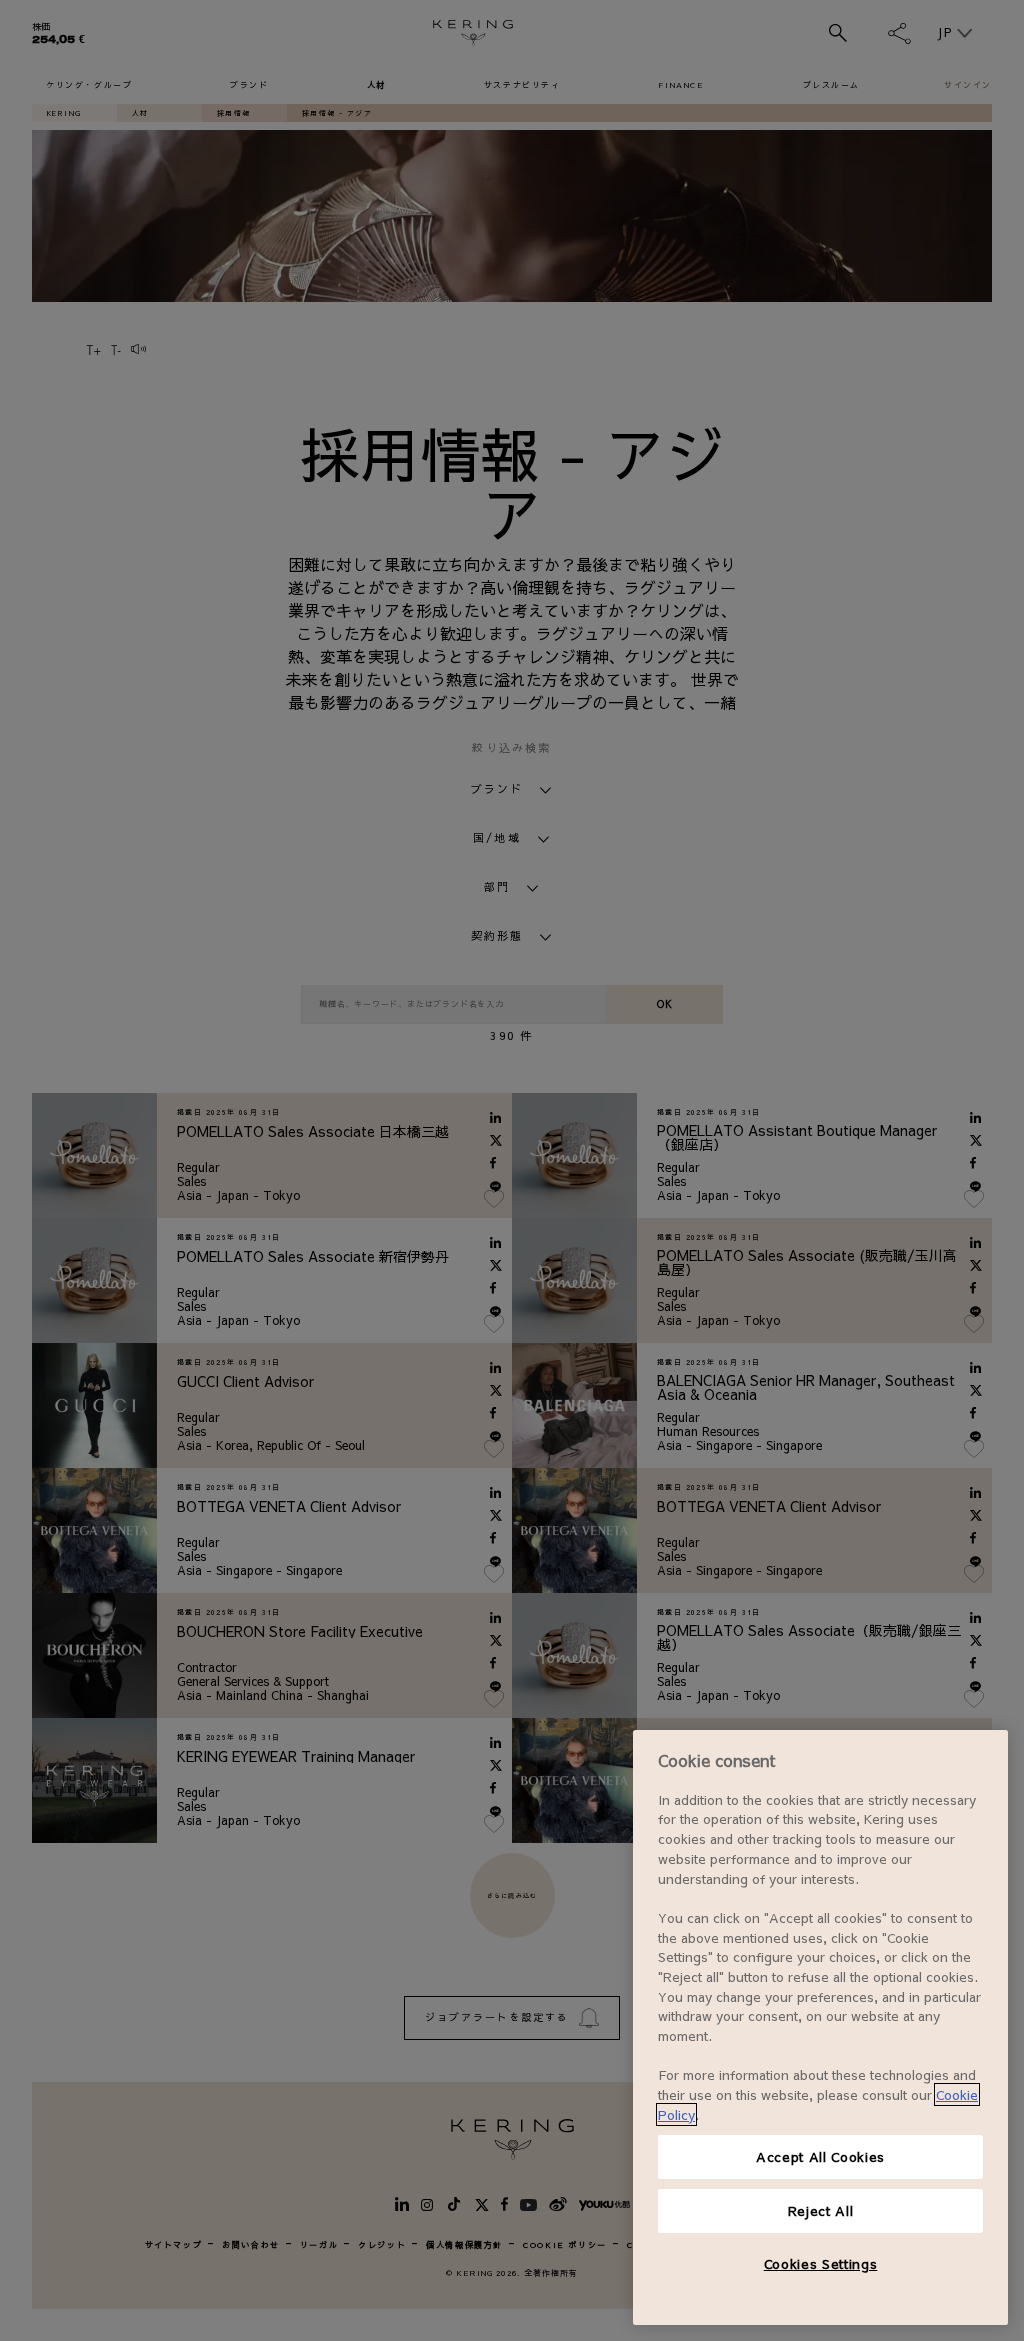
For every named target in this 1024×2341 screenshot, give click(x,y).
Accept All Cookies (820, 2156)
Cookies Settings (821, 2263)
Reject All (821, 2210)
